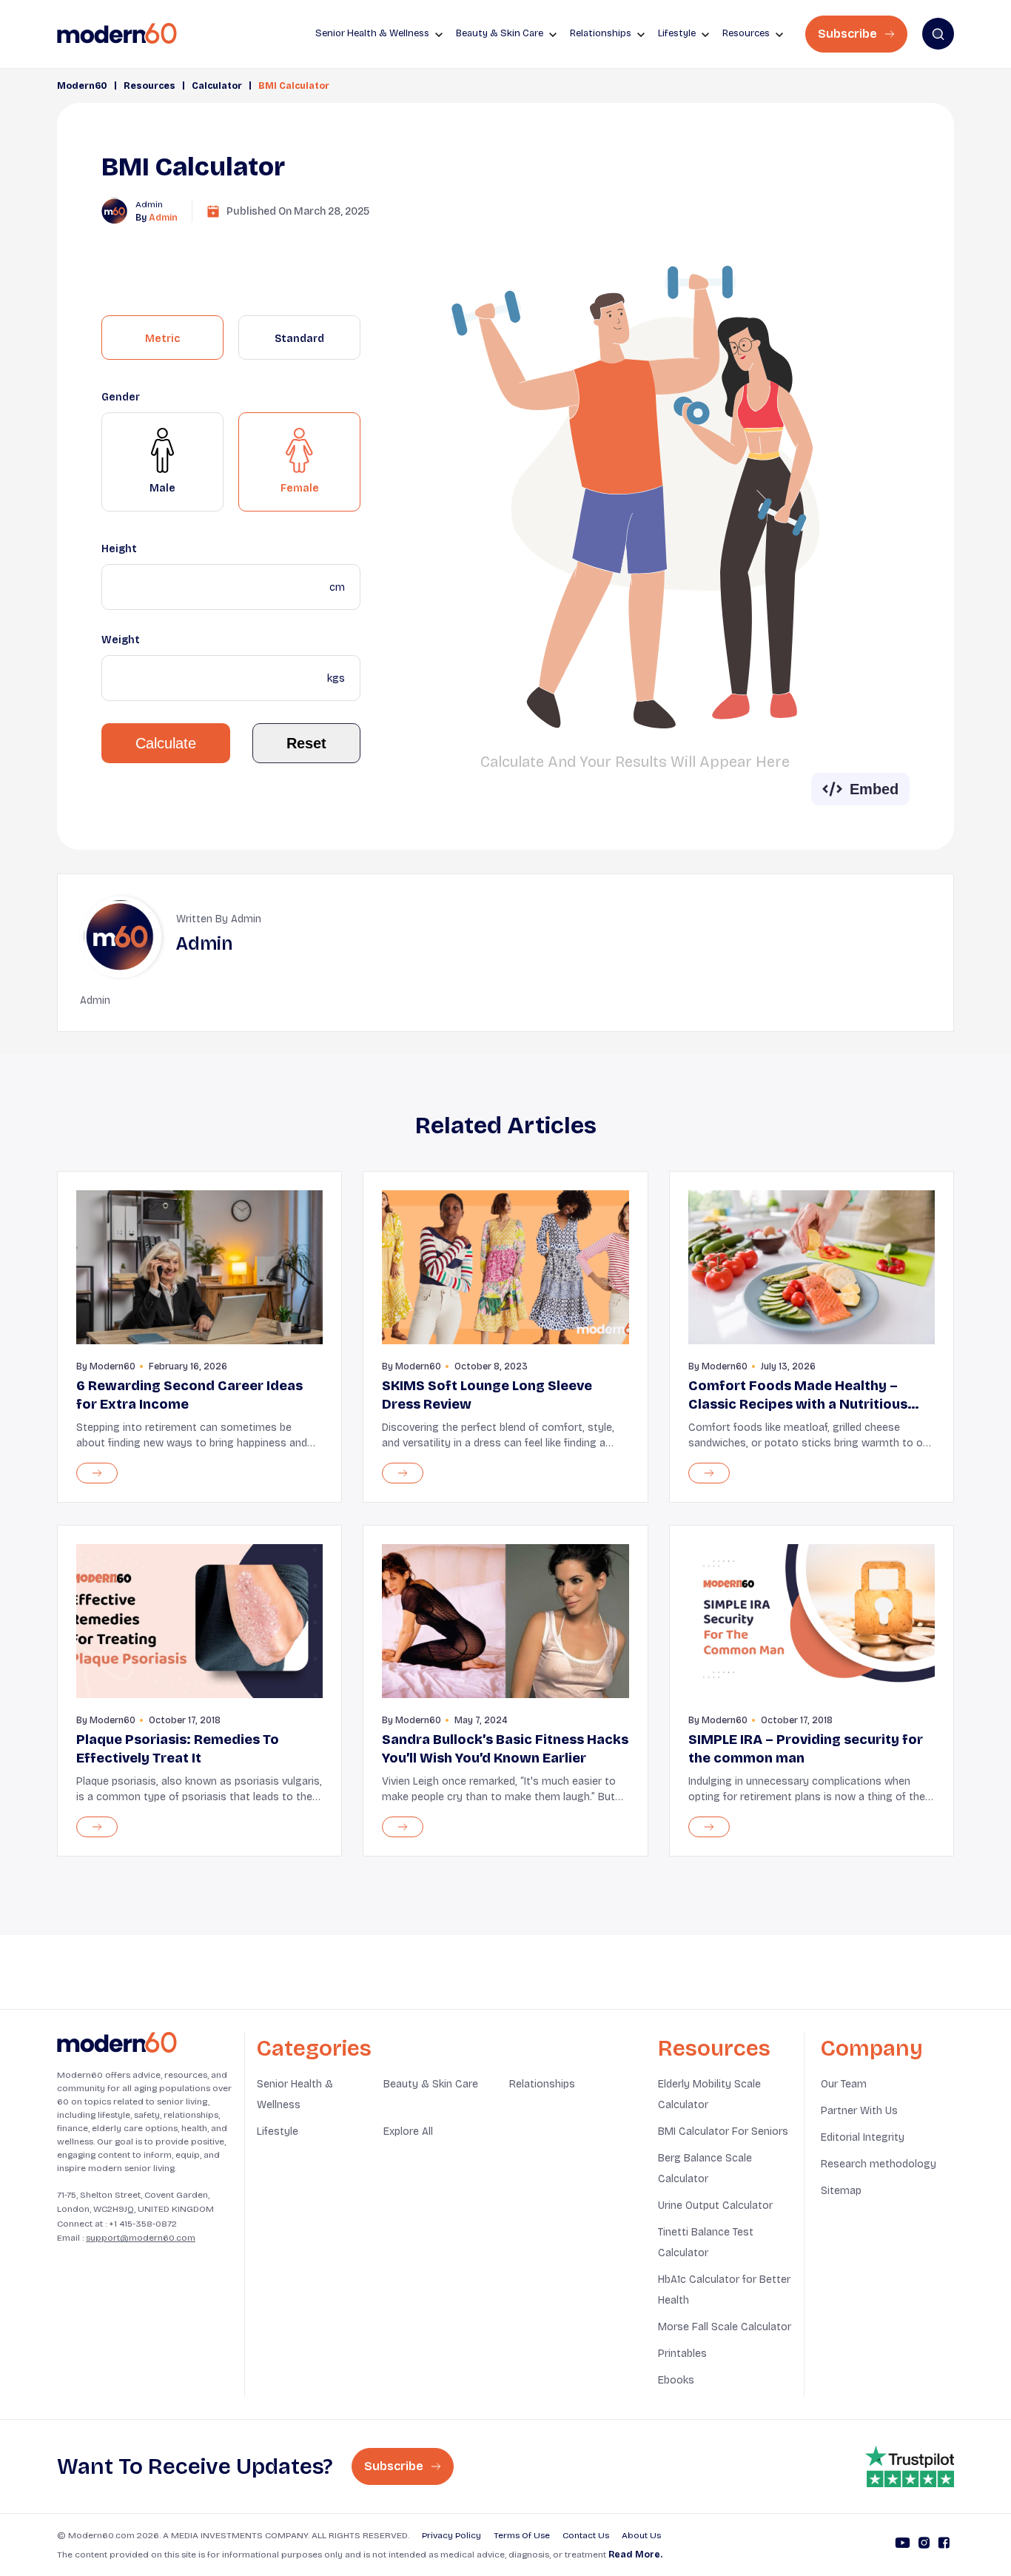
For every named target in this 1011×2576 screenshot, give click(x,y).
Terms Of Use (522, 2535)
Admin (163, 218)
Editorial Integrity (863, 2137)
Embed (874, 789)
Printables (682, 2354)
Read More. (635, 2555)
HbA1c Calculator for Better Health (724, 2290)
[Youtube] (903, 2545)
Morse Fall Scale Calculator (725, 2327)
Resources (150, 86)
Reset (306, 743)
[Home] (117, 2043)
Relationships (542, 2084)
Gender (121, 397)
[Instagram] (924, 2545)
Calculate (166, 743)
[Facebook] (944, 2545)
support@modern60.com (141, 2238)
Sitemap (841, 2191)
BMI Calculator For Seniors (723, 2131)
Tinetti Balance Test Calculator (706, 2243)
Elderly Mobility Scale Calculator (709, 2094)
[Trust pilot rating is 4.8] (910, 2466)
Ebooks (676, 2380)
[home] (117, 34)
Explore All (408, 2131)
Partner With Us (859, 2111)
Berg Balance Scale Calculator (705, 2169)
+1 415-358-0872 (143, 2224)
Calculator (217, 86)
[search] (938, 34)
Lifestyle (278, 2131)
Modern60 (82, 86)
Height (119, 549)
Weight (121, 640)
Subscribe (849, 34)
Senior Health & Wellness (295, 2094)
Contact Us (586, 2535)
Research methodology (879, 2164)
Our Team (844, 2084)
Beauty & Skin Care (431, 2084)
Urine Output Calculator (715, 2206)
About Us (641, 2535)
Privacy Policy (451, 2535)
